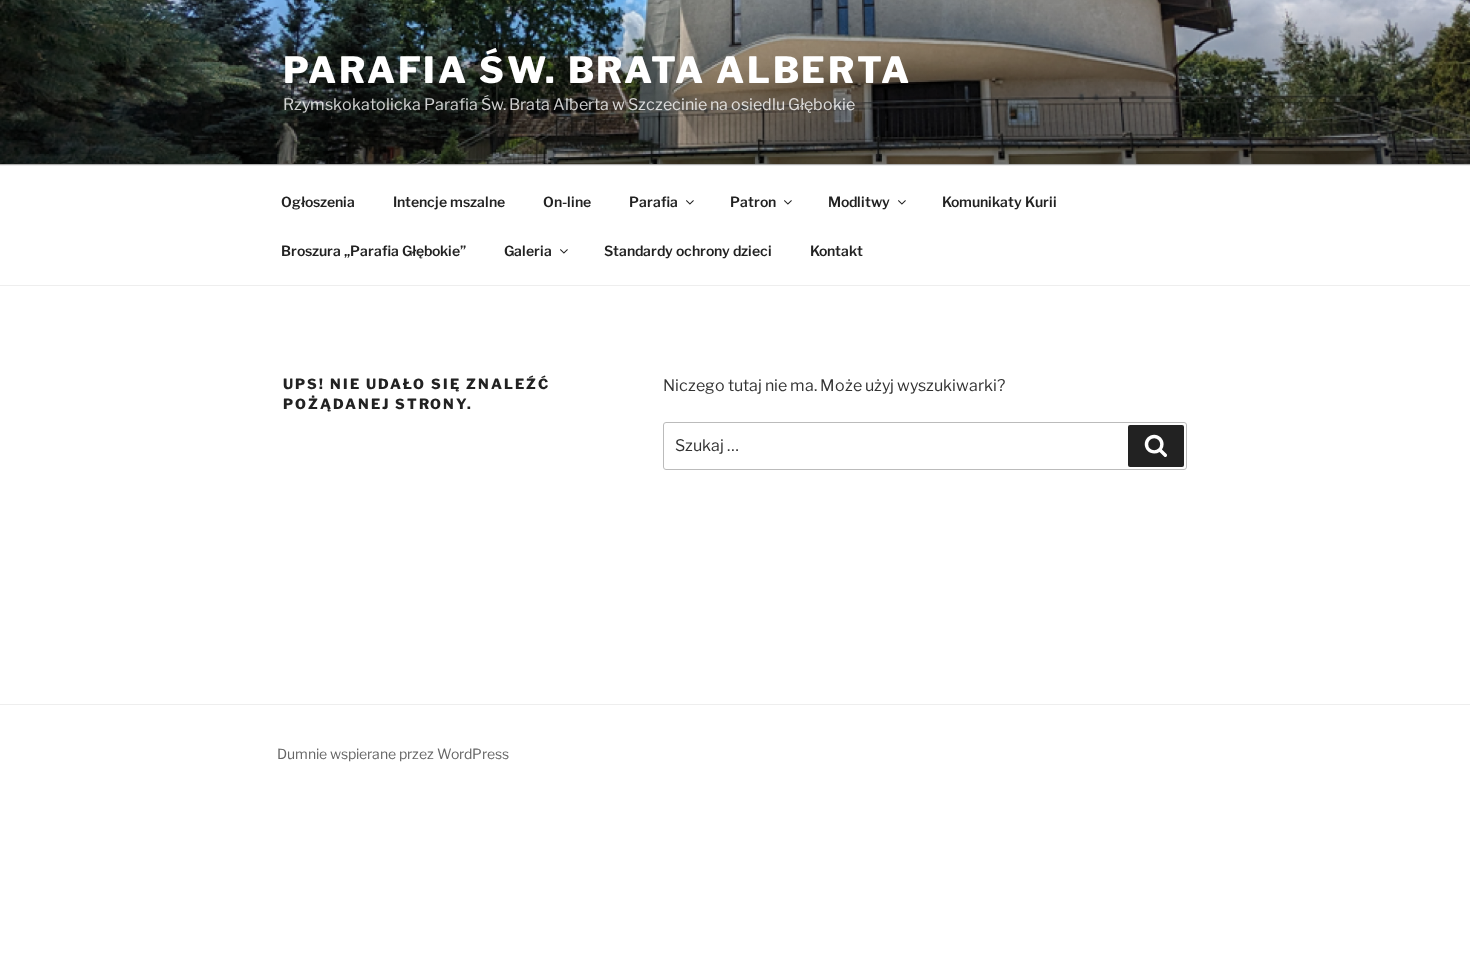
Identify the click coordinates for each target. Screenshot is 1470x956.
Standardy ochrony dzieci (688, 250)
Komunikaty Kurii (999, 201)
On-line (567, 201)
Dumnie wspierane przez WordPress (393, 753)
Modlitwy (859, 201)
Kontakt (836, 250)
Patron (753, 201)
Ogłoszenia (318, 201)
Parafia (653, 201)
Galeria (528, 250)
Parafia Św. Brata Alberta (597, 70)
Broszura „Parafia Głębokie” (373, 250)
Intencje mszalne (449, 201)
